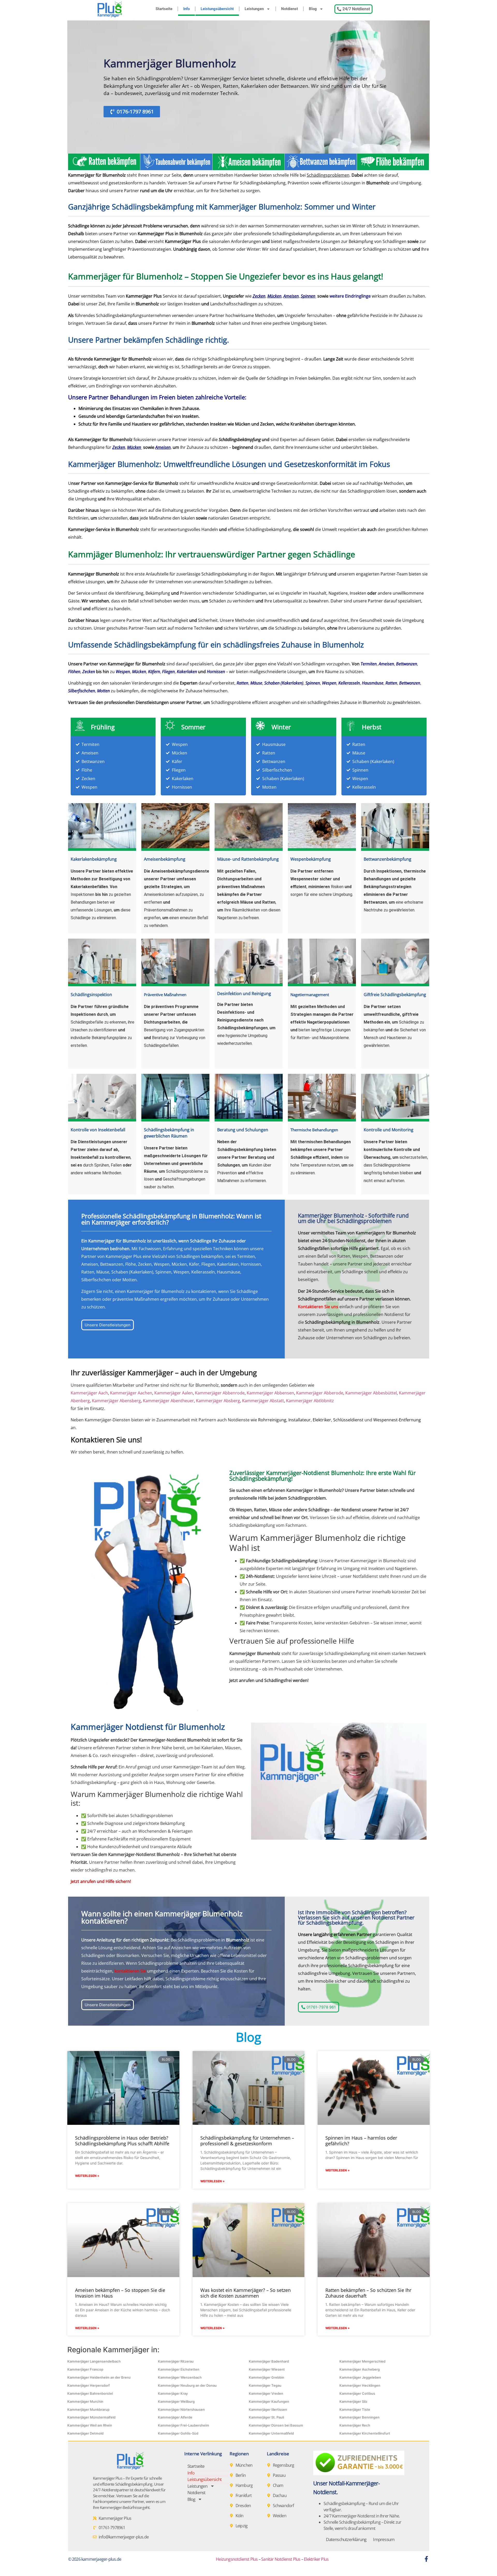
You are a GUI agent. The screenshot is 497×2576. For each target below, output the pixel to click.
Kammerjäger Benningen (359, 2417)
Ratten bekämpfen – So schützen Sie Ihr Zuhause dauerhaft (368, 2293)
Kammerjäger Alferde (175, 2417)
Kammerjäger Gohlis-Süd (178, 2433)
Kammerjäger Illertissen (268, 2409)
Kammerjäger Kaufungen (269, 2401)
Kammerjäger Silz (353, 2401)
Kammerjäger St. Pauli (266, 2417)
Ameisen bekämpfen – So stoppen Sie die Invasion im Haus (120, 2293)
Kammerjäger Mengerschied (362, 2361)
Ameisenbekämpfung (165, 859)
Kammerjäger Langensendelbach (94, 2361)
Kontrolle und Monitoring (389, 1130)
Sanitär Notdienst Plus (281, 2559)
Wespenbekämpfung (311, 859)
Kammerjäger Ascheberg (360, 2369)
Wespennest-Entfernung (397, 1420)
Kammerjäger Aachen (131, 1393)
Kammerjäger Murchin (85, 2401)
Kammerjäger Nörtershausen (181, 2409)
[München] (233, 2465)
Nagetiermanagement (310, 995)
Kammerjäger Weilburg (176, 2401)
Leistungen (254, 9)
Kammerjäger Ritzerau (176, 2361)
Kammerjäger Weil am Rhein (90, 2425)
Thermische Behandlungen (314, 1130)
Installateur (299, 1420)
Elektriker (322, 1420)
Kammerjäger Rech (355, 2425)
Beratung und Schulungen (243, 1130)
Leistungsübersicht (217, 9)
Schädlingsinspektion (91, 995)
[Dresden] (233, 2506)
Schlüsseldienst (348, 1420)
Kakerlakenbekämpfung (94, 859)
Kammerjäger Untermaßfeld (271, 2433)
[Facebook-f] (426, 2559)
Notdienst (290, 9)
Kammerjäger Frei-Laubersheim (184, 2425)
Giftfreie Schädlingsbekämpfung (395, 995)
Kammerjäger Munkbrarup (88, 2409)
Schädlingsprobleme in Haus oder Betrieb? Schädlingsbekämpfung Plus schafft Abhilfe (122, 2141)
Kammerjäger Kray (173, 2393)
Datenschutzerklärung (346, 2539)
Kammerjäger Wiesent (267, 2369)
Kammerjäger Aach (89, 1393)
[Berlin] (233, 2475)
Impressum (384, 2539)
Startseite (164, 9)
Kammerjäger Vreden (266, 2393)
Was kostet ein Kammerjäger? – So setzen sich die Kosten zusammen (246, 2293)
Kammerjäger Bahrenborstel (90, 2393)
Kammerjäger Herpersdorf (89, 2385)
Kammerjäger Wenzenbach (180, 2377)
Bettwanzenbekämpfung (388, 859)
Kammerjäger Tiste (355, 2409)
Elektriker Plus (316, 2559)
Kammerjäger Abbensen (270, 1393)
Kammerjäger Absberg (218, 1401)
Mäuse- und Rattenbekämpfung (248, 859)
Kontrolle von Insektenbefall (98, 1130)
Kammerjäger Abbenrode (220, 1393)
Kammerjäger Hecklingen (360, 2385)
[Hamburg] (233, 2485)
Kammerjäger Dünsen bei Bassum (276, 2425)
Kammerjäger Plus (183, 241)
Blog (313, 9)
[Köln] (233, 2516)
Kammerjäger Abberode (320, 1393)
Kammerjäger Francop (85, 2369)
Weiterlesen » (87, 2176)
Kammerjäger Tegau (265, 2385)
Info (187, 9)
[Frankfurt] (233, 2495)
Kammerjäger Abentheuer (168, 1401)
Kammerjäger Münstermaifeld (91, 2417)
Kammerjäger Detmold (85, 2433)
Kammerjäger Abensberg (116, 1401)
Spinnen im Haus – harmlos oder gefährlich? (361, 2141)
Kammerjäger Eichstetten (179, 2369)
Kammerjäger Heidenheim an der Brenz (99, 2377)
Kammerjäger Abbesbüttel (371, 1393)
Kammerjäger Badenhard (269, 2361)
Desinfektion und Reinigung (244, 994)
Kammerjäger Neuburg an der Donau (187, 2385)
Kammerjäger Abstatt (263, 1401)
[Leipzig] (233, 2526)
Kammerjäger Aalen (174, 1393)
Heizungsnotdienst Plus (237, 2559)
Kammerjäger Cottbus (357, 2393)
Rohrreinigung (272, 1420)
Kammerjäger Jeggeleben (360, 2377)
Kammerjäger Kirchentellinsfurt (365, 2433)
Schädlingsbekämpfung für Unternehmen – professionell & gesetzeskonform (247, 2141)
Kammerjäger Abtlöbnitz (310, 1401)
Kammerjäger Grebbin (266, 2377)
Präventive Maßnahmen (165, 995)
